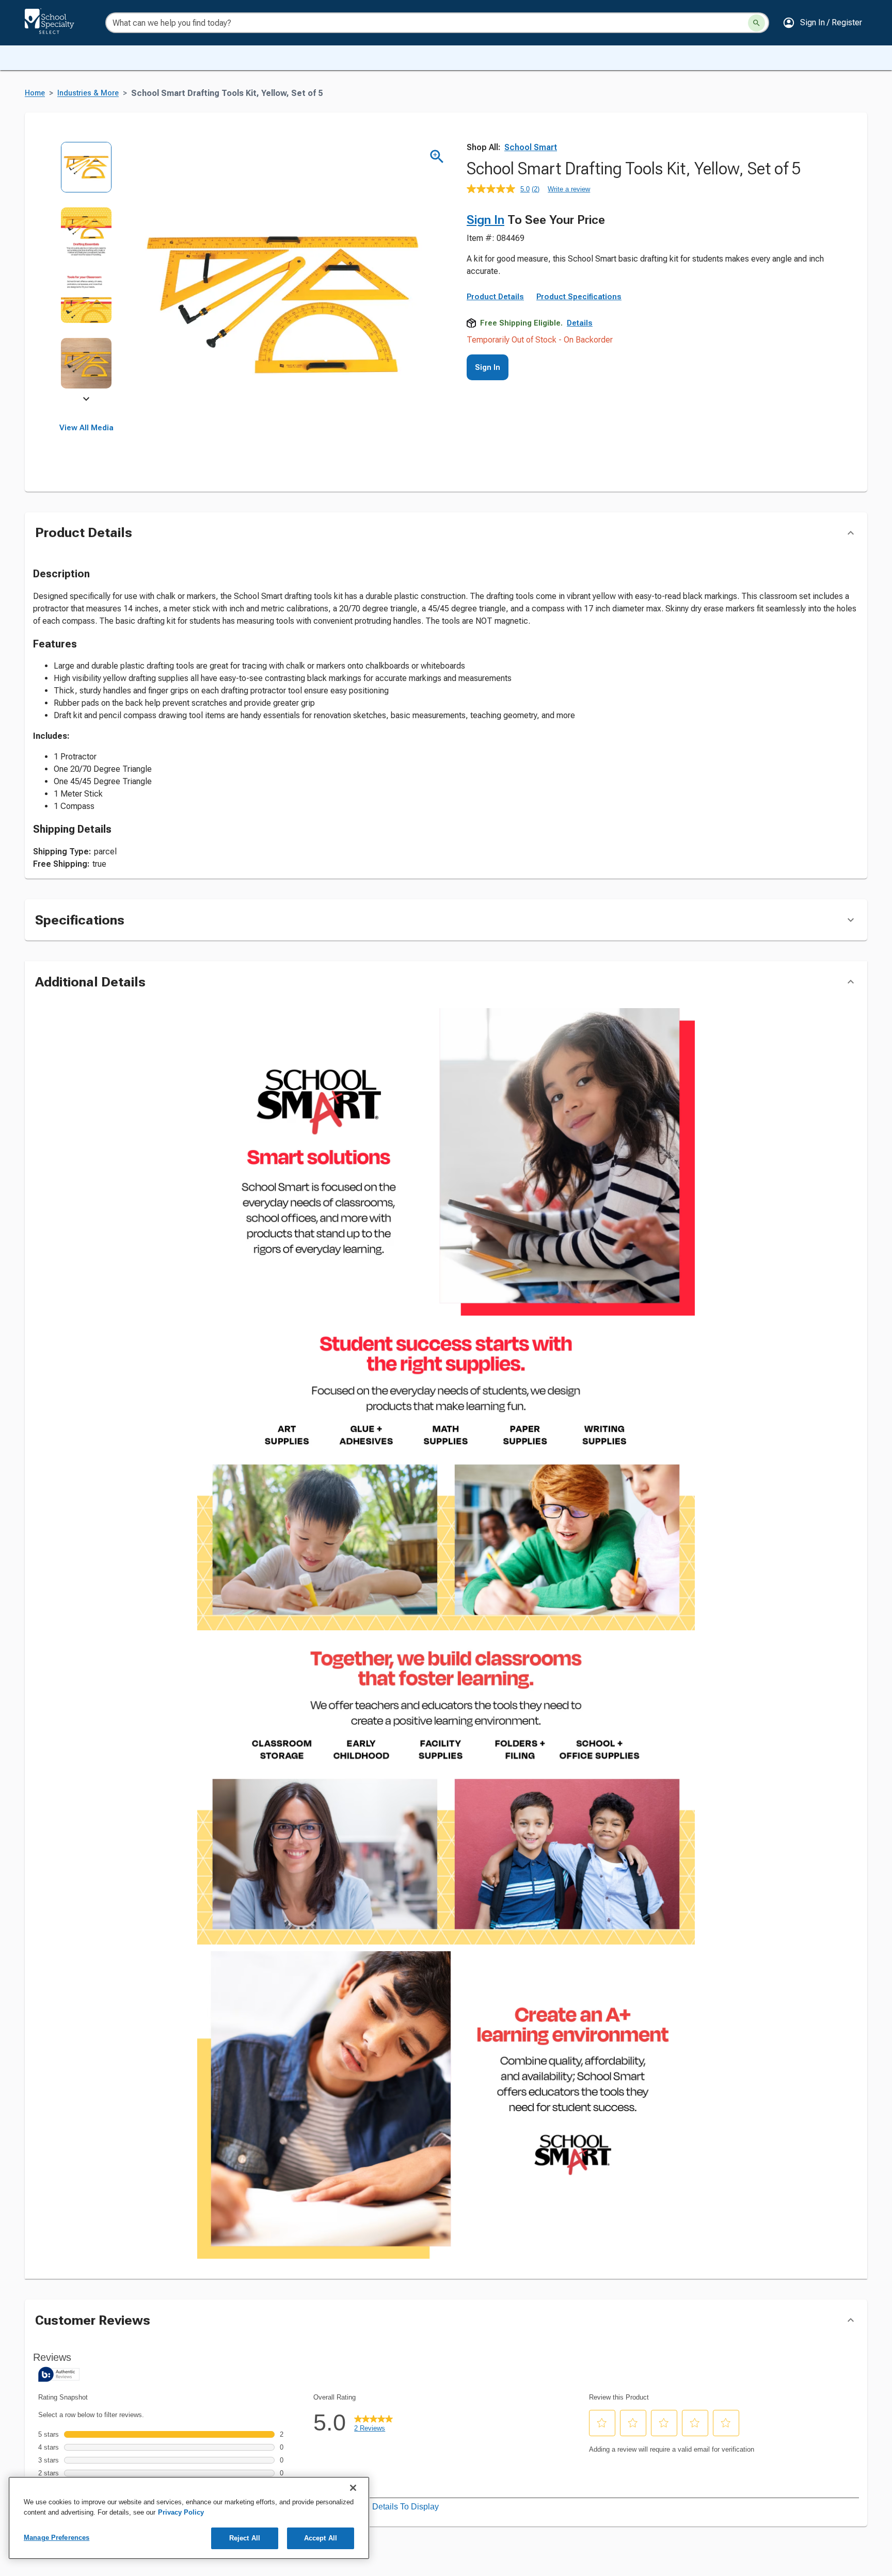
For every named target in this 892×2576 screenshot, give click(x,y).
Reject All (245, 2538)
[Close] (353, 2488)
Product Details (495, 297)
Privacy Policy (181, 2512)
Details (580, 323)
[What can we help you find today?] (756, 23)
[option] (86, 174)
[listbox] (86, 272)
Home (35, 93)
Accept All (321, 2538)
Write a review (569, 189)
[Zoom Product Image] (437, 157)
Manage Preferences (57, 2538)
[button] (822, 23)
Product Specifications (579, 297)
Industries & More (88, 93)
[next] (86, 400)
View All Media (86, 428)
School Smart (531, 147)
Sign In (485, 220)
